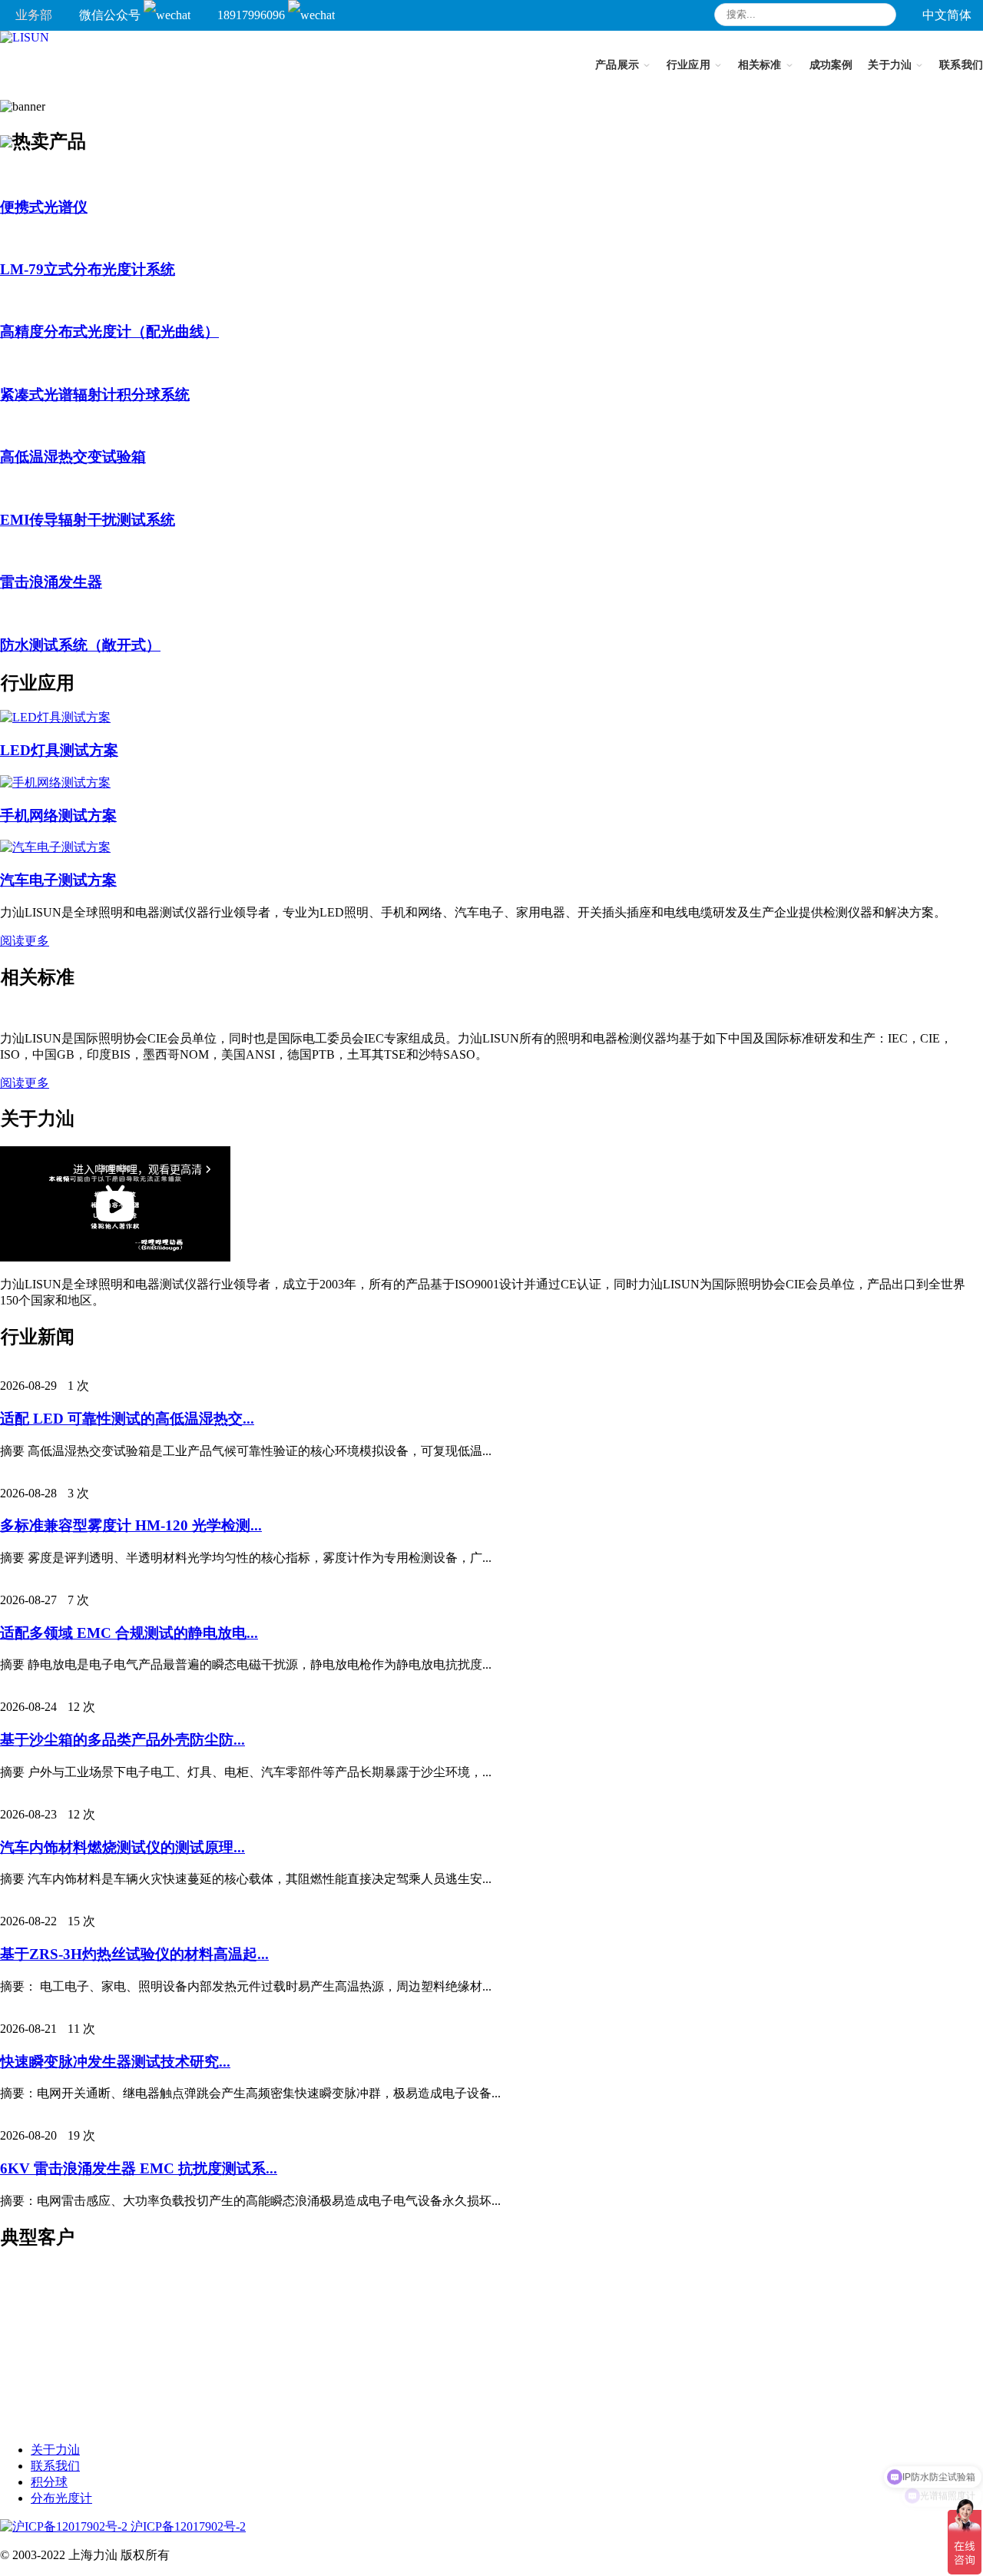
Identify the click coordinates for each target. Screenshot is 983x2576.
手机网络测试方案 (58, 816)
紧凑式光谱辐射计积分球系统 (95, 395)
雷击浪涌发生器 (51, 582)
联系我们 (55, 2466)
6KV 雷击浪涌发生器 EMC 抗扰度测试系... (139, 2168)
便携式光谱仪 (44, 207)
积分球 (49, 2482)
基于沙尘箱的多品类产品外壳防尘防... (122, 1740)
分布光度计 (61, 2498)
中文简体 (947, 15)
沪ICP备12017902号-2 (187, 2526)
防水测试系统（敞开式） (80, 645)
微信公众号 (111, 15)
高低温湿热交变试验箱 (73, 457)
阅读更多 (25, 941)
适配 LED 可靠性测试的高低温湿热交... (127, 1419)
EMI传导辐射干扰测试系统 (88, 520)
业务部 (34, 15)
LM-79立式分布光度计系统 (88, 269)
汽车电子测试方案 (58, 880)
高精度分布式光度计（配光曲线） (109, 332)
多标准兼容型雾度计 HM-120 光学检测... (131, 1525)
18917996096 (253, 15)
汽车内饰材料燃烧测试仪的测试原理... (122, 1847)
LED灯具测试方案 (59, 750)
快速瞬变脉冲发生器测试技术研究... (115, 2062)
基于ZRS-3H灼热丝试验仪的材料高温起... (134, 1954)
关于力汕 (55, 2450)
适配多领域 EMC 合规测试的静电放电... (129, 1633)
